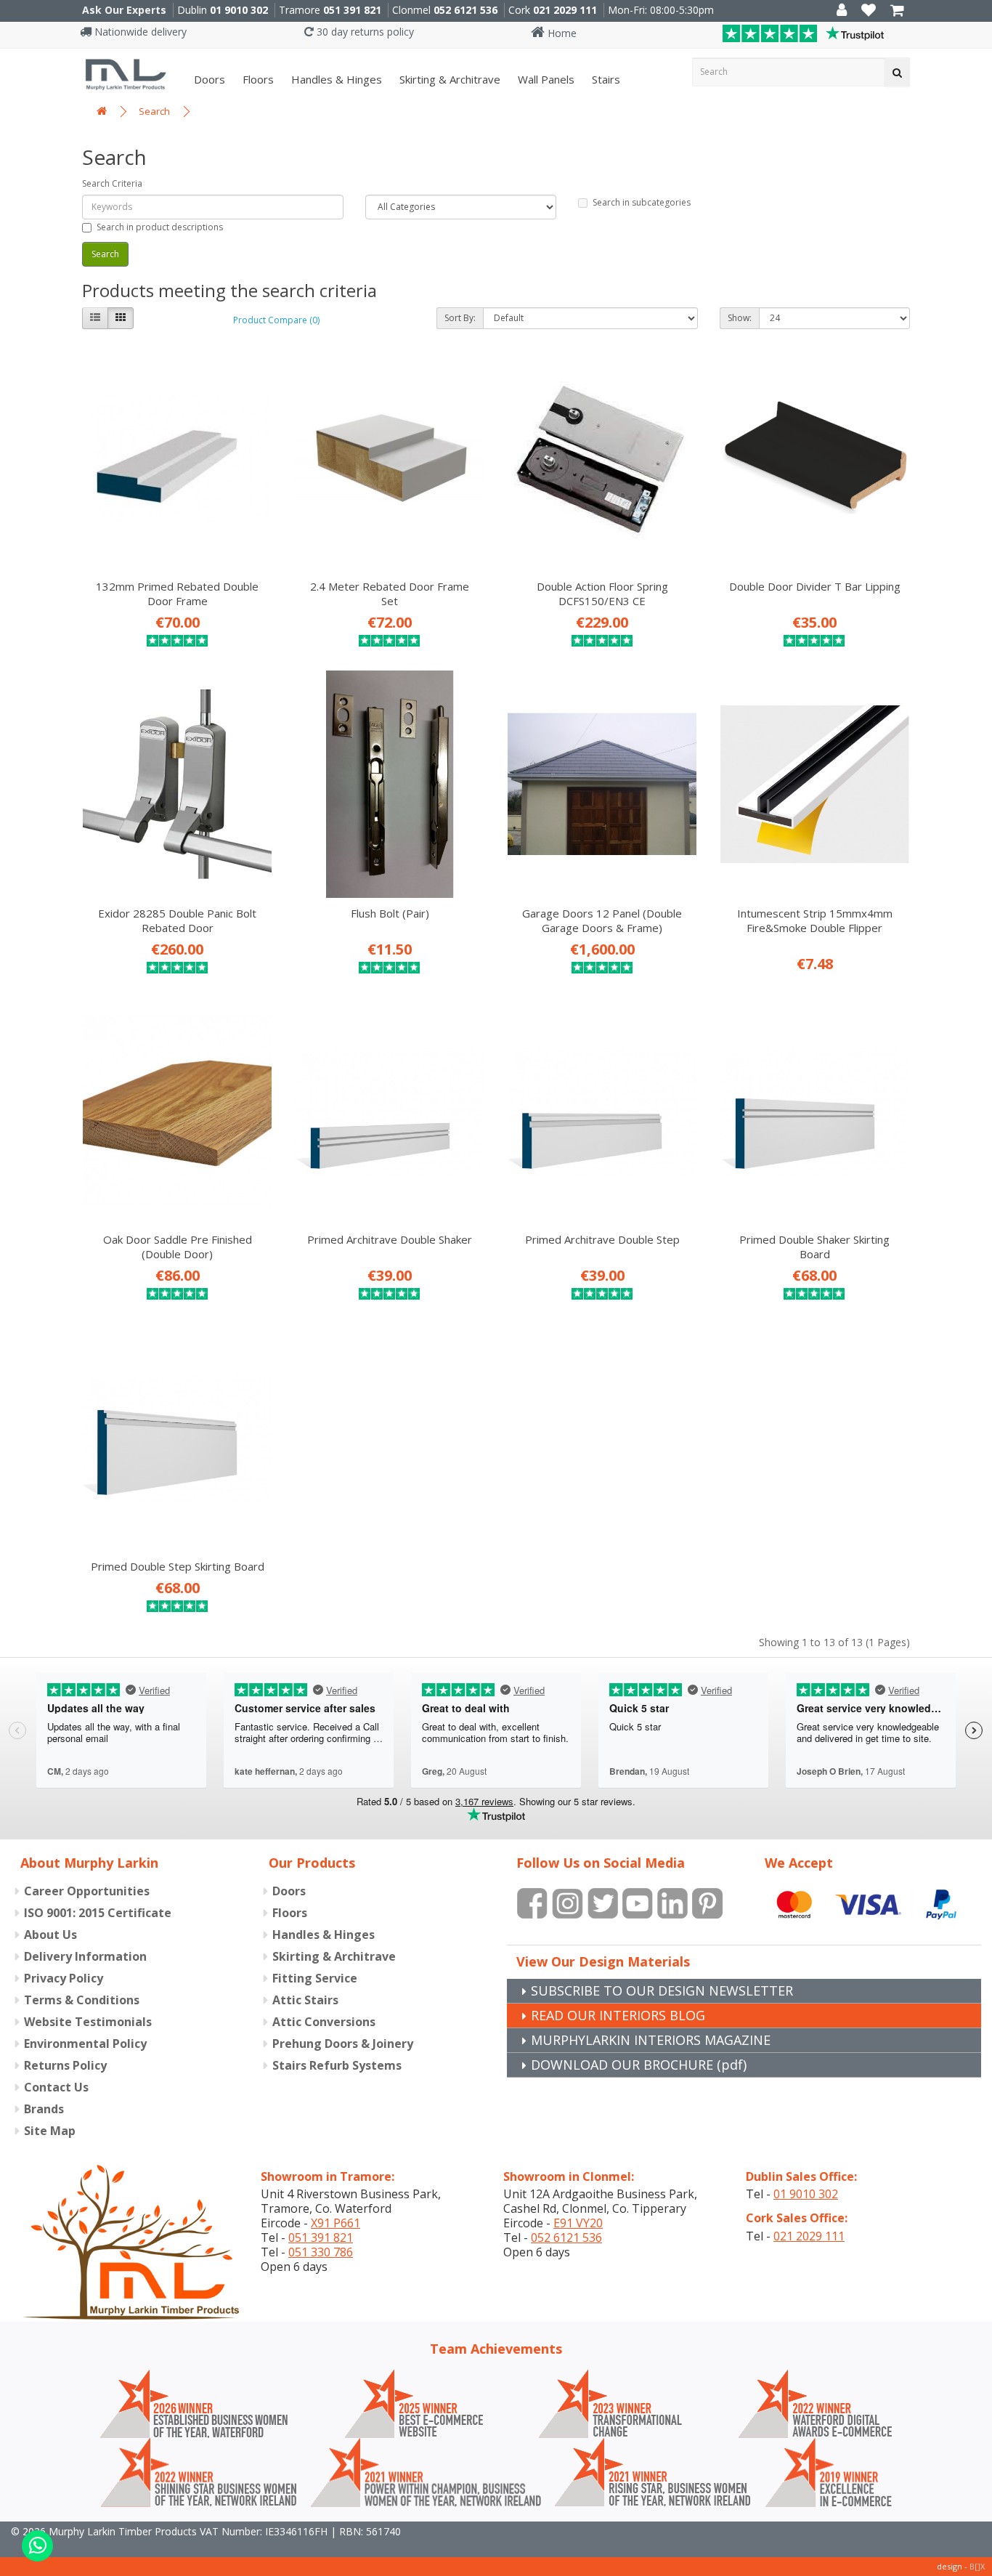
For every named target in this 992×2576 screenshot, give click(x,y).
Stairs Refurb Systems (337, 2065)
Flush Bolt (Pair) (390, 913)
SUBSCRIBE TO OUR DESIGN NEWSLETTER (662, 1990)
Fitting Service (315, 1978)
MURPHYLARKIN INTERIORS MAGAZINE (651, 2040)
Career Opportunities (87, 1891)
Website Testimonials (88, 2022)
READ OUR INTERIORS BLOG (618, 2015)
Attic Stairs (305, 2000)
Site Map (50, 2131)
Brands (44, 2109)
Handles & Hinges (335, 79)
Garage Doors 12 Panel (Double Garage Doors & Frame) (602, 920)
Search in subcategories (642, 202)
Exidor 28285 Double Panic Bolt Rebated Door (177, 920)
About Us (50, 1935)
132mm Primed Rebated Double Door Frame (177, 594)
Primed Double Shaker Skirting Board (814, 1247)
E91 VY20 (578, 2223)
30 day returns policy (364, 32)
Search (154, 111)
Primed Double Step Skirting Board (178, 1566)
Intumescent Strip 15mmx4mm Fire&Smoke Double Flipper (815, 920)
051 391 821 (352, 10)
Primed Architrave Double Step (602, 1239)
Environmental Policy (85, 2044)
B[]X (977, 2566)
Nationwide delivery (139, 32)
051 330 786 (321, 2252)
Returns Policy (65, 2065)
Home (561, 33)
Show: (740, 318)
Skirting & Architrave (448, 79)
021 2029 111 (565, 10)
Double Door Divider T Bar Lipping (815, 586)
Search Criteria (112, 183)
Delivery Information (85, 1956)
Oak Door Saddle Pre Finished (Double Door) (178, 1247)
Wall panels (545, 79)
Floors (257, 79)
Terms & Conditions (82, 2000)
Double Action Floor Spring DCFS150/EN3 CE (602, 594)
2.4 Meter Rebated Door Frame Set (390, 594)
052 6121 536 (465, 10)
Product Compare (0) (276, 320)
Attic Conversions (324, 2022)
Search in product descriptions (160, 227)
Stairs (605, 79)
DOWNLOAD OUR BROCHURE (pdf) (639, 2065)
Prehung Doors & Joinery (343, 2044)
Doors (208, 79)
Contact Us (56, 2087)
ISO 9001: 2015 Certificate (98, 1913)
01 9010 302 (239, 10)
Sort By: (460, 318)
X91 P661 (336, 2223)
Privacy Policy (64, 1978)
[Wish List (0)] (869, 11)
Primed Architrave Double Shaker (390, 1239)
